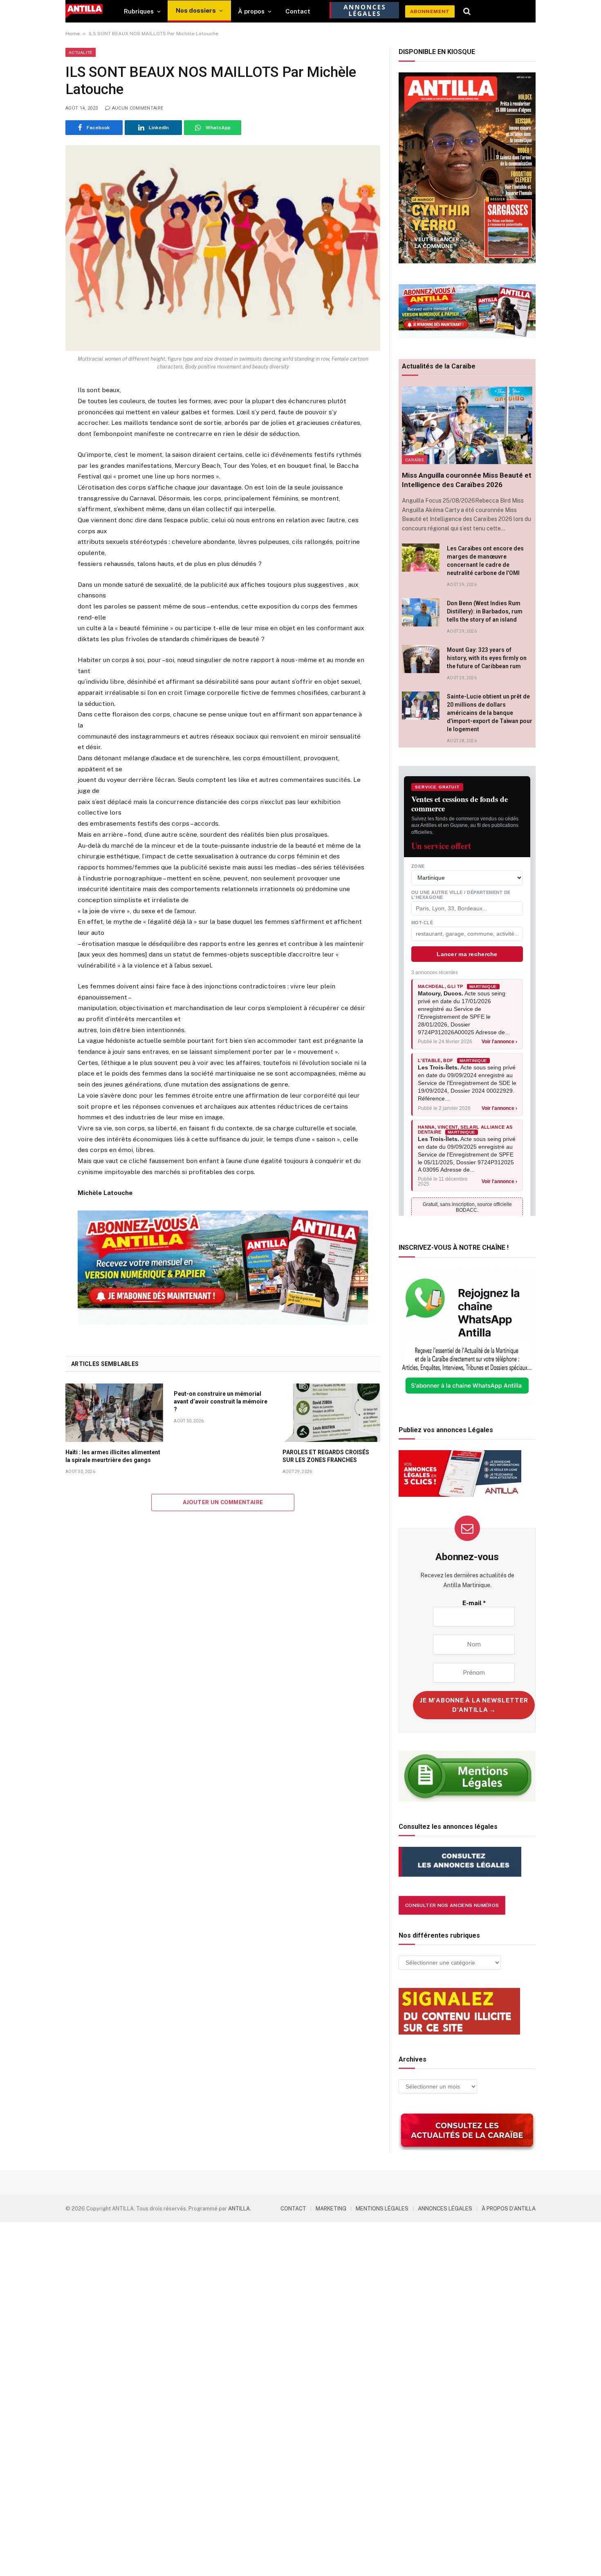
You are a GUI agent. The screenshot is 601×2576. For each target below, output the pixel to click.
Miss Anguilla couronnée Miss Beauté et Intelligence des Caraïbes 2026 (467, 480)
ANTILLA (239, 2209)
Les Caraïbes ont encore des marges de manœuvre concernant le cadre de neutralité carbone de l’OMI (485, 561)
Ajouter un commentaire (223, 1502)
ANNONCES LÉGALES (445, 2209)
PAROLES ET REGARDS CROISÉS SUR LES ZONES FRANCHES (326, 1456)
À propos (251, 11)
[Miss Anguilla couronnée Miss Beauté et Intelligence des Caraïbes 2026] (467, 425)
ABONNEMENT (430, 11)
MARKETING (331, 2209)
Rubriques (139, 11)
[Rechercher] (467, 11)
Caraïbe (415, 460)
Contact (298, 11)
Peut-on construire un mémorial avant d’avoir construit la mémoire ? (221, 1401)
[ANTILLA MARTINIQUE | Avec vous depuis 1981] (84, 11)
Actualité (81, 52)
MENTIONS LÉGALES (382, 2209)
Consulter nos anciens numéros (452, 1905)
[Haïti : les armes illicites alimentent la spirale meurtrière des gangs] (114, 1413)
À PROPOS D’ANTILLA (509, 2209)
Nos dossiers (196, 10)
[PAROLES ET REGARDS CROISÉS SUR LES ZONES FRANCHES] (331, 1413)
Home (73, 34)
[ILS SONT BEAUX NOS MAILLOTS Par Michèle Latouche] (223, 248)
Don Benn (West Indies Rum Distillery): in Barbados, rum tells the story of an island (485, 611)
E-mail (474, 1603)
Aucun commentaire (138, 108)
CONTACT (293, 2209)
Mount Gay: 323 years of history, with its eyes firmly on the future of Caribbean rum (487, 658)
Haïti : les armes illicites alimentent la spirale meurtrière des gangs (113, 1456)
